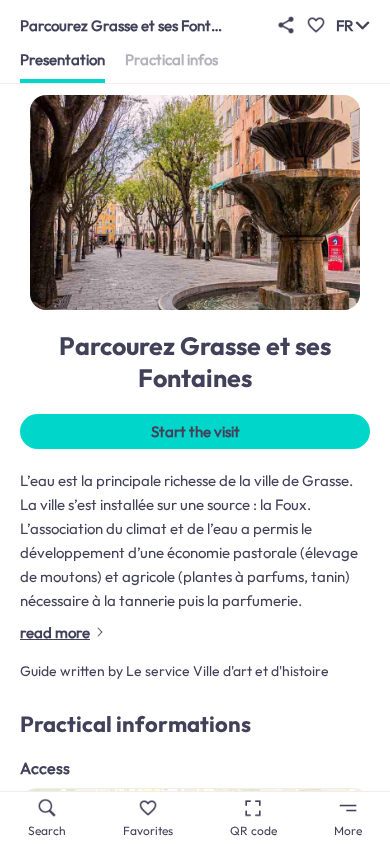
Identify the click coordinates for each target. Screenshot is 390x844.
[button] (286, 25)
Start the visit (195, 431)
